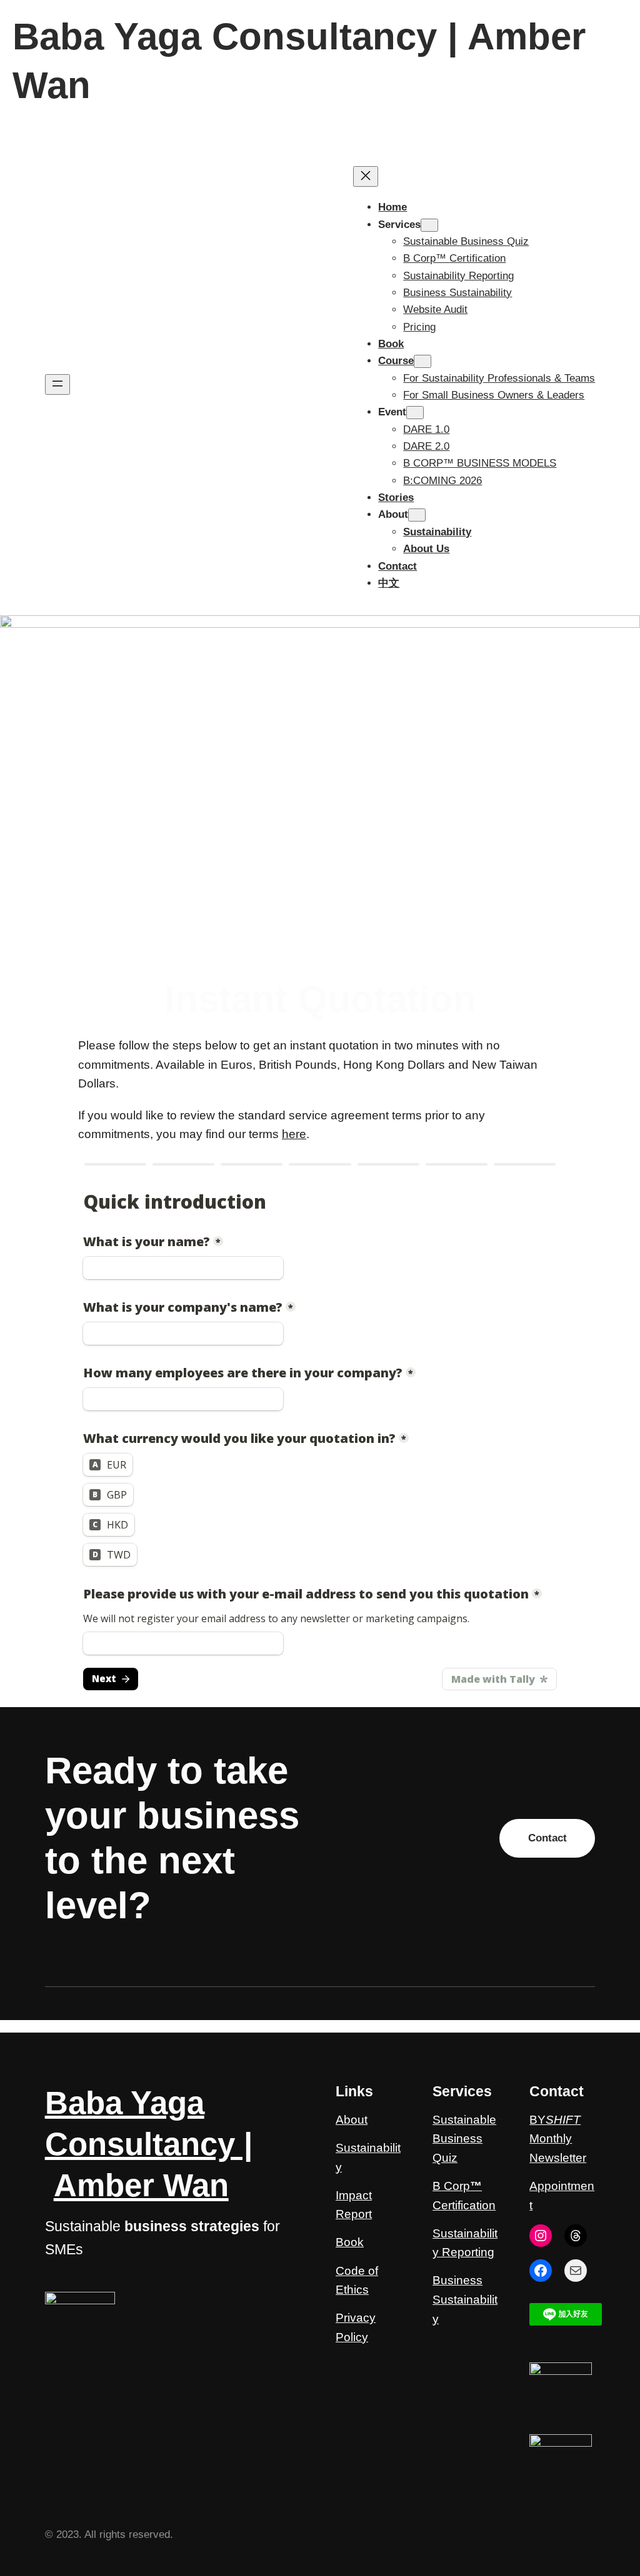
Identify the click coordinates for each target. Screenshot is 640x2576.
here (294, 1134)
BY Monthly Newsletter (558, 2139)
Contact (547, 1838)
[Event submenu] (415, 413)
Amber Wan (141, 2185)
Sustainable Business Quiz (464, 2139)
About (352, 2120)
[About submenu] (417, 515)
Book (350, 2242)
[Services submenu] (429, 225)
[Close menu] (366, 176)
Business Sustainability (465, 2299)
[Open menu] (57, 384)
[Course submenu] (422, 361)
